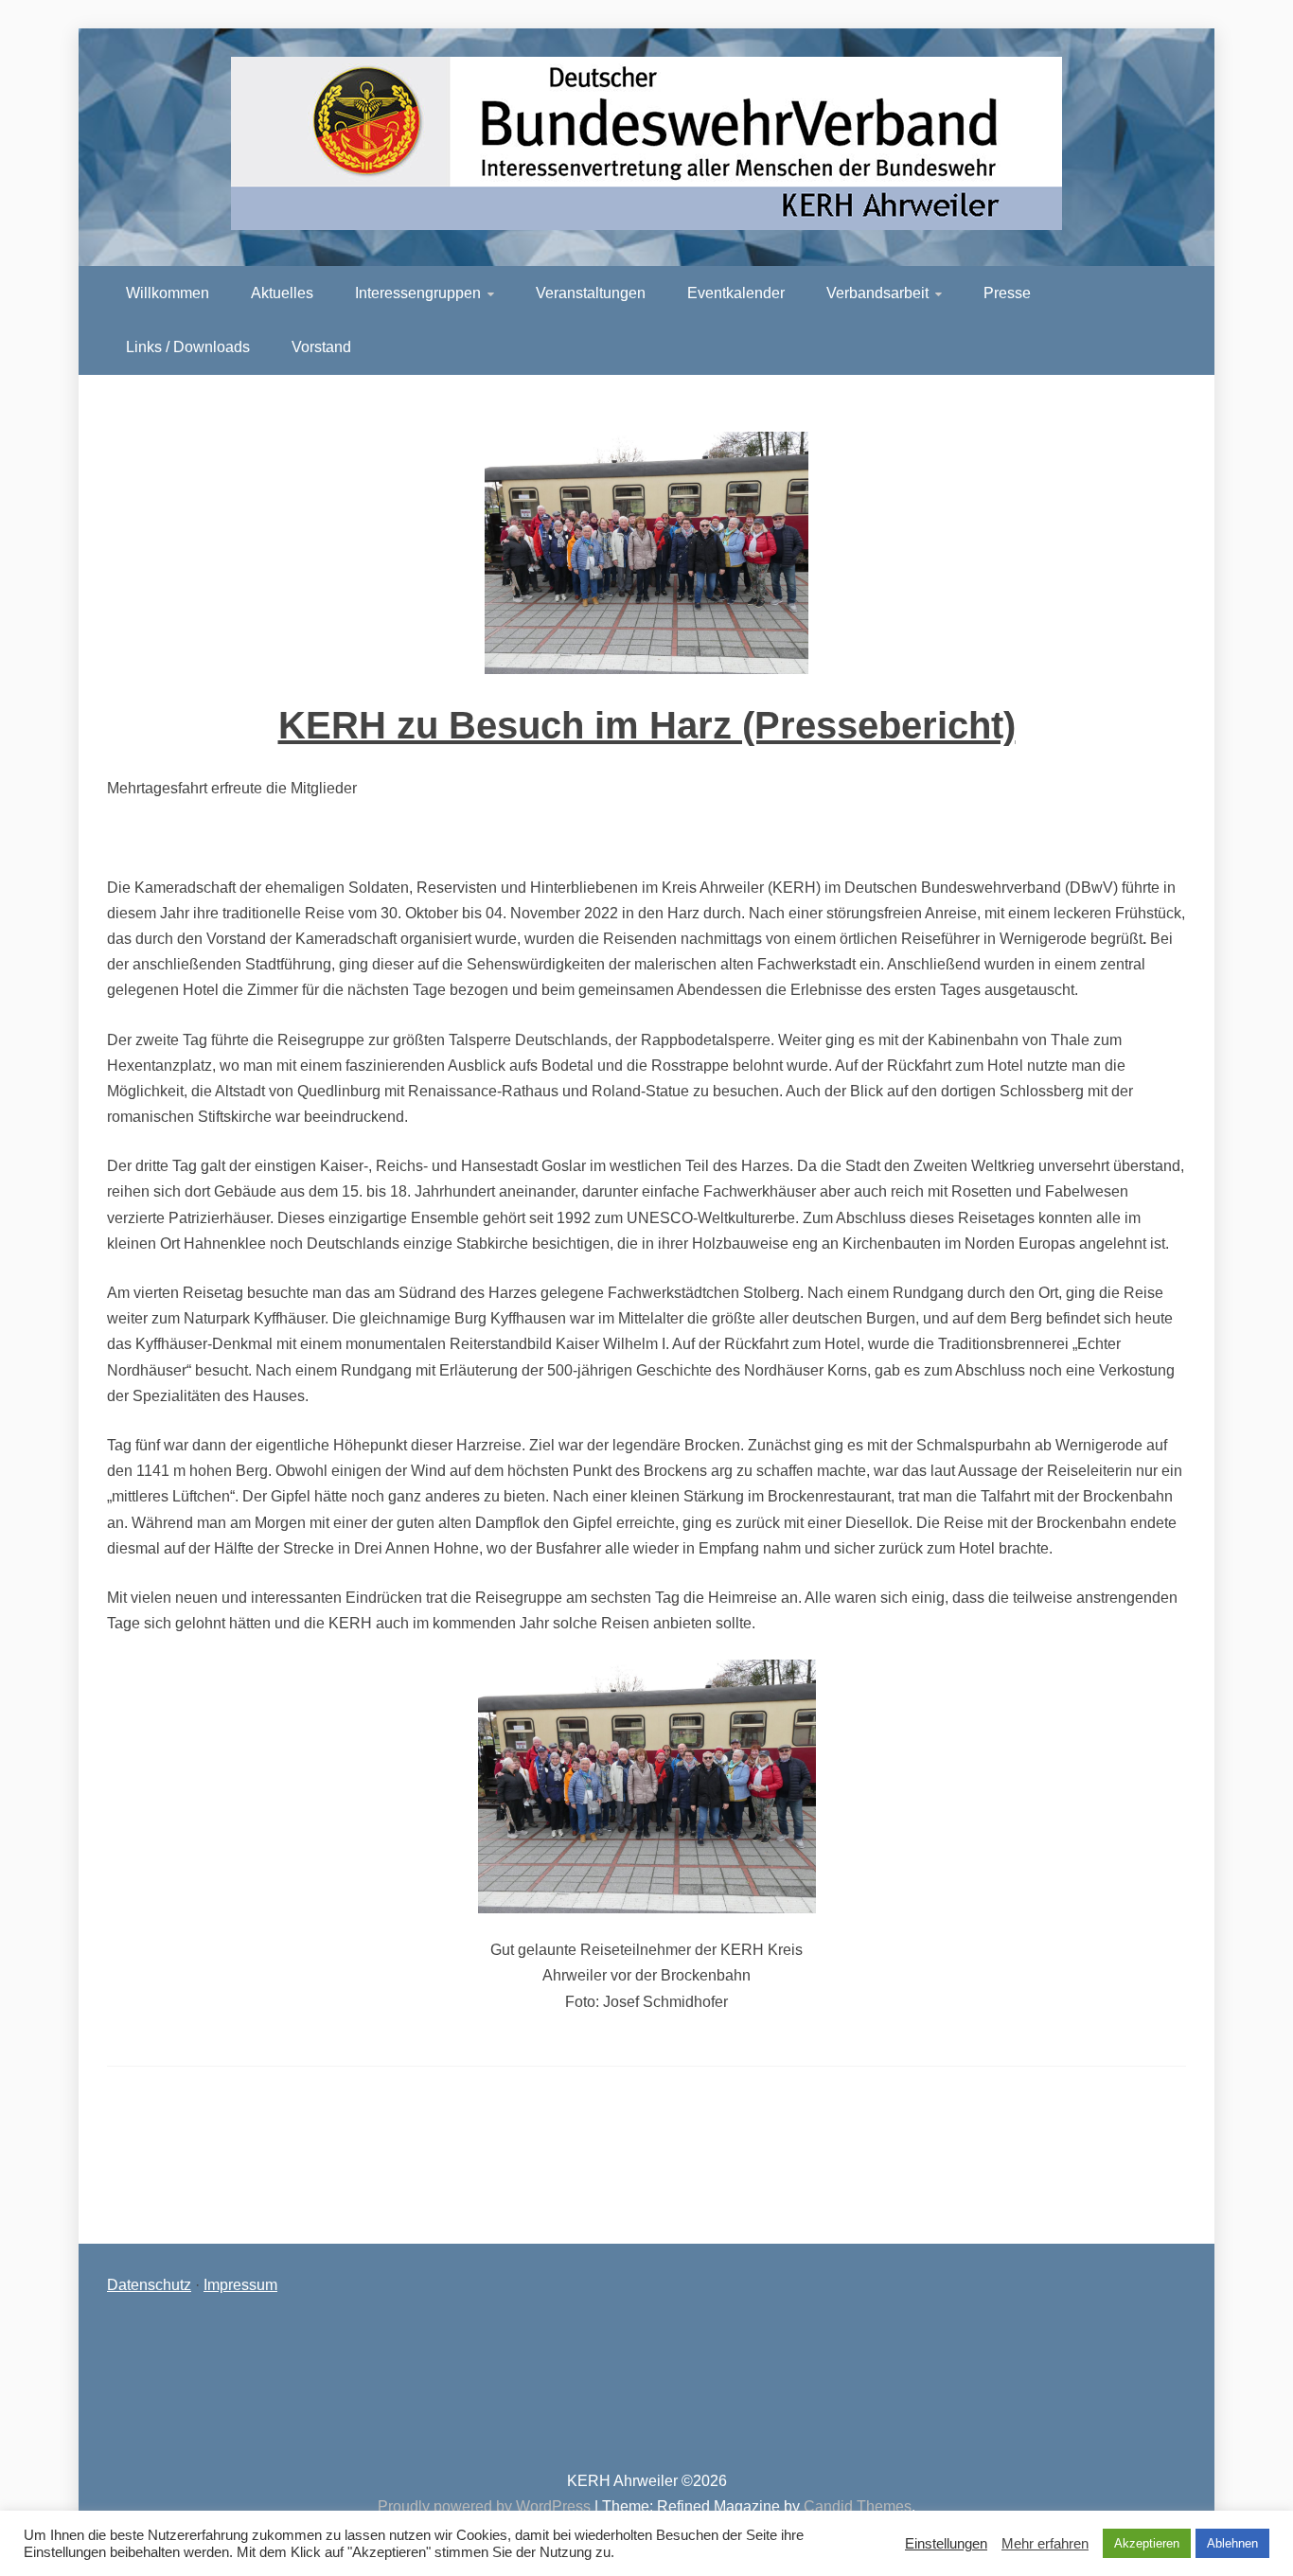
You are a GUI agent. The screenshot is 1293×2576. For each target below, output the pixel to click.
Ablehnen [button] (1232, 2543)
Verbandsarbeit (877, 293)
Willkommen (168, 293)
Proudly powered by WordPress (486, 2506)
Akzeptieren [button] (1147, 2543)
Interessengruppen (418, 293)
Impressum (240, 2285)
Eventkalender (736, 293)
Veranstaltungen (591, 293)
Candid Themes (858, 2506)
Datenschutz (149, 2285)
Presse (1007, 293)
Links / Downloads (188, 347)
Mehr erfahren (1045, 2544)
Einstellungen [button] (946, 2544)
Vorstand (321, 347)
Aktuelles (282, 293)
